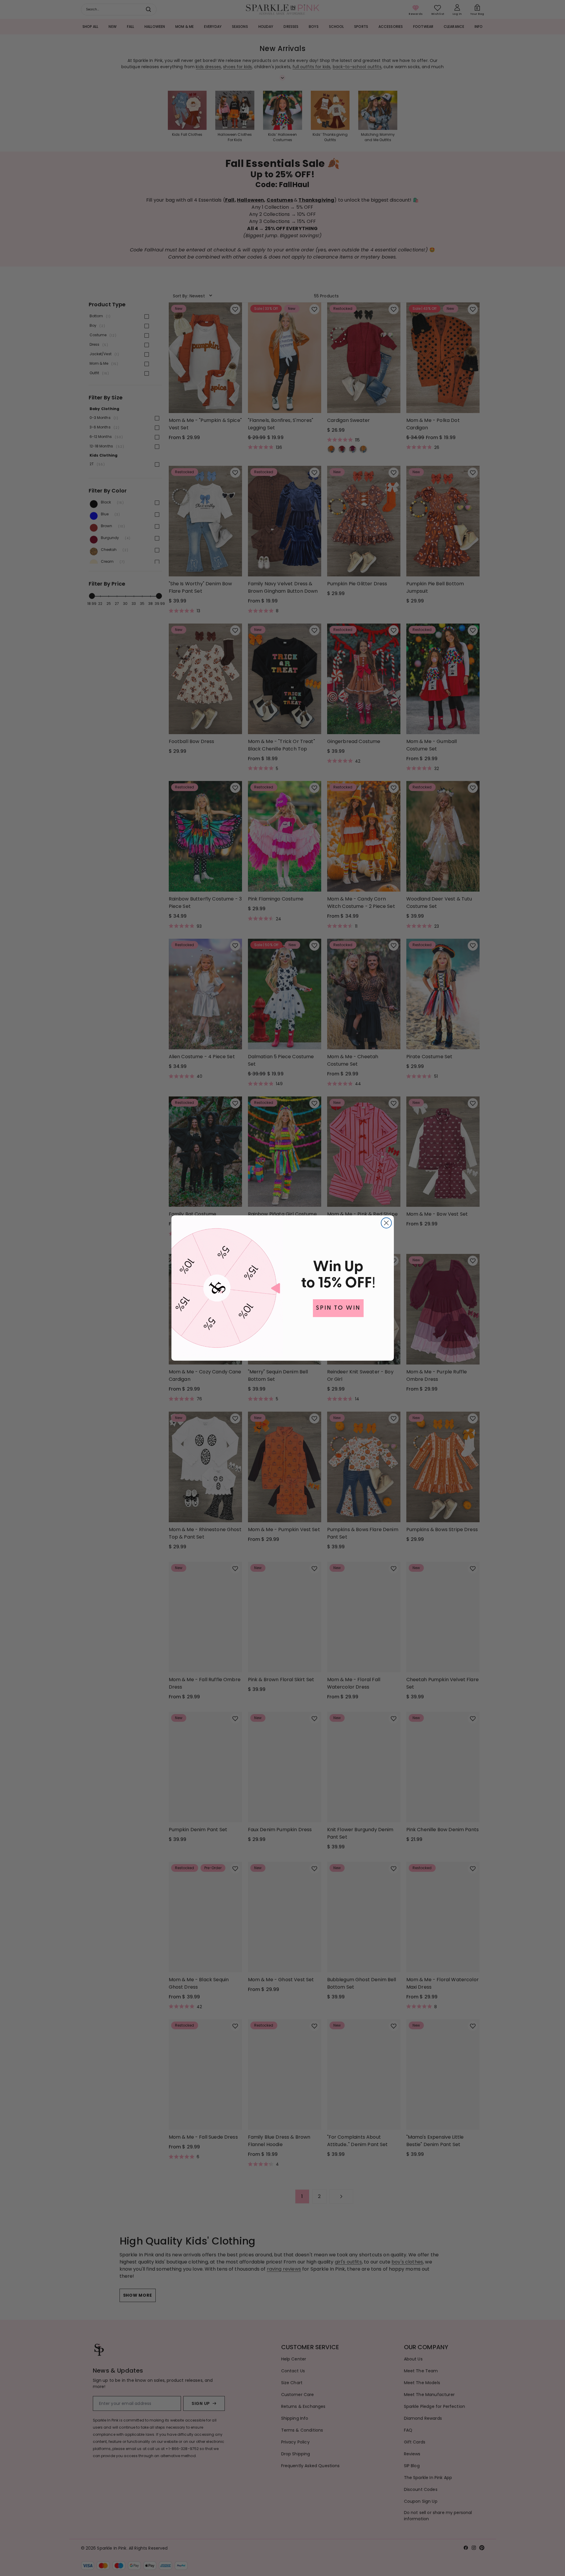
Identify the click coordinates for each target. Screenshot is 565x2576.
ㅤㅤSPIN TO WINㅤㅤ (338, 1308)
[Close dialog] (386, 1223)
